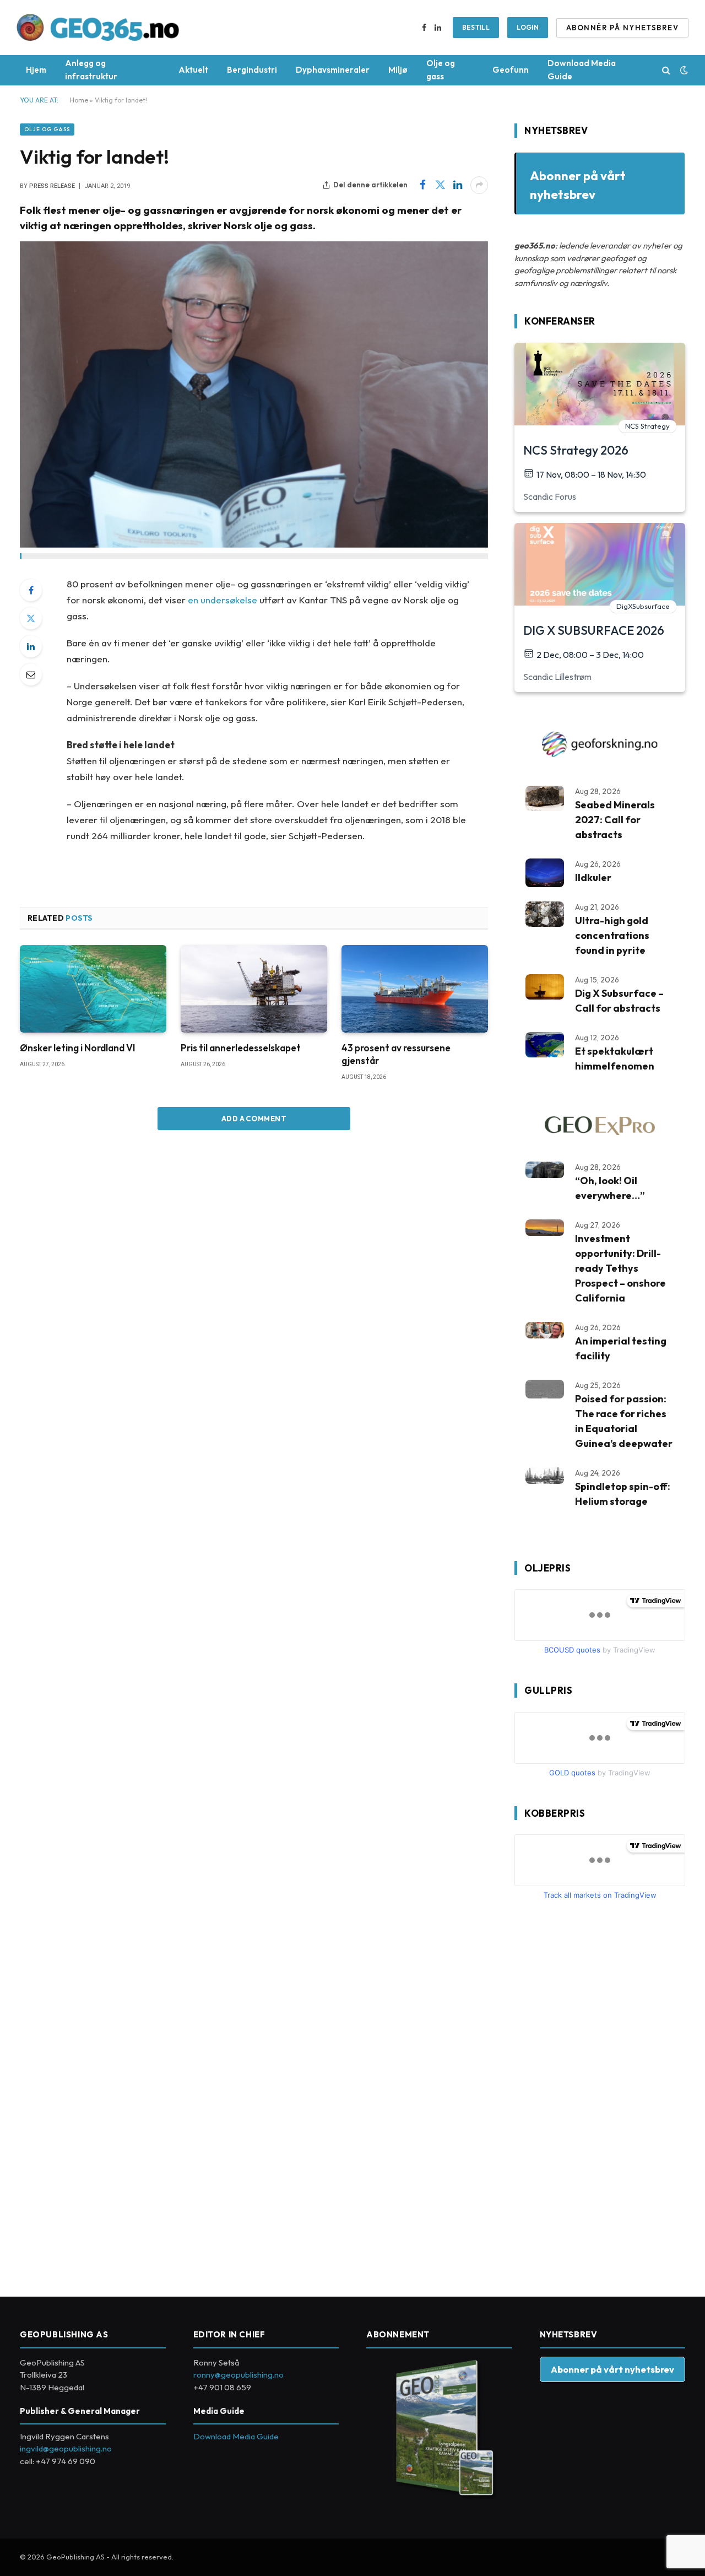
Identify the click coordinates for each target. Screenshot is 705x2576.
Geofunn (511, 70)
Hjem (36, 70)
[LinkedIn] (31, 646)
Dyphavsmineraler (333, 70)
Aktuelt (193, 70)
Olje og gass (441, 70)
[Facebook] (31, 590)
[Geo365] (98, 28)
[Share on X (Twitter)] (440, 185)
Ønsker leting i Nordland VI (78, 1048)
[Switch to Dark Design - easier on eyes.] (683, 70)
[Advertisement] (597, 2094)
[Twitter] (31, 618)
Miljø (398, 70)
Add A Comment (254, 1119)
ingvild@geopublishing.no (66, 2448)
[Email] (31, 674)
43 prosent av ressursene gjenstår (396, 1054)
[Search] (666, 70)
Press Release (52, 186)
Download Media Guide (582, 70)
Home (79, 100)
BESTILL (476, 27)
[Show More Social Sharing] (479, 185)
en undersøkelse (223, 600)
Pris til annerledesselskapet (241, 1048)
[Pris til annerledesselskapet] (254, 989)
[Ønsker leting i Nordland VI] (93, 989)
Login (528, 27)
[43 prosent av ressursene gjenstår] (415, 989)
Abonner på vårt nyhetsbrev (612, 2369)
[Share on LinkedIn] (458, 185)
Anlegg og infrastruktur (91, 70)
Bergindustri (252, 70)
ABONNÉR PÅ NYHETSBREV (622, 28)
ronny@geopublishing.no (238, 2375)
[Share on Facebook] (422, 185)
